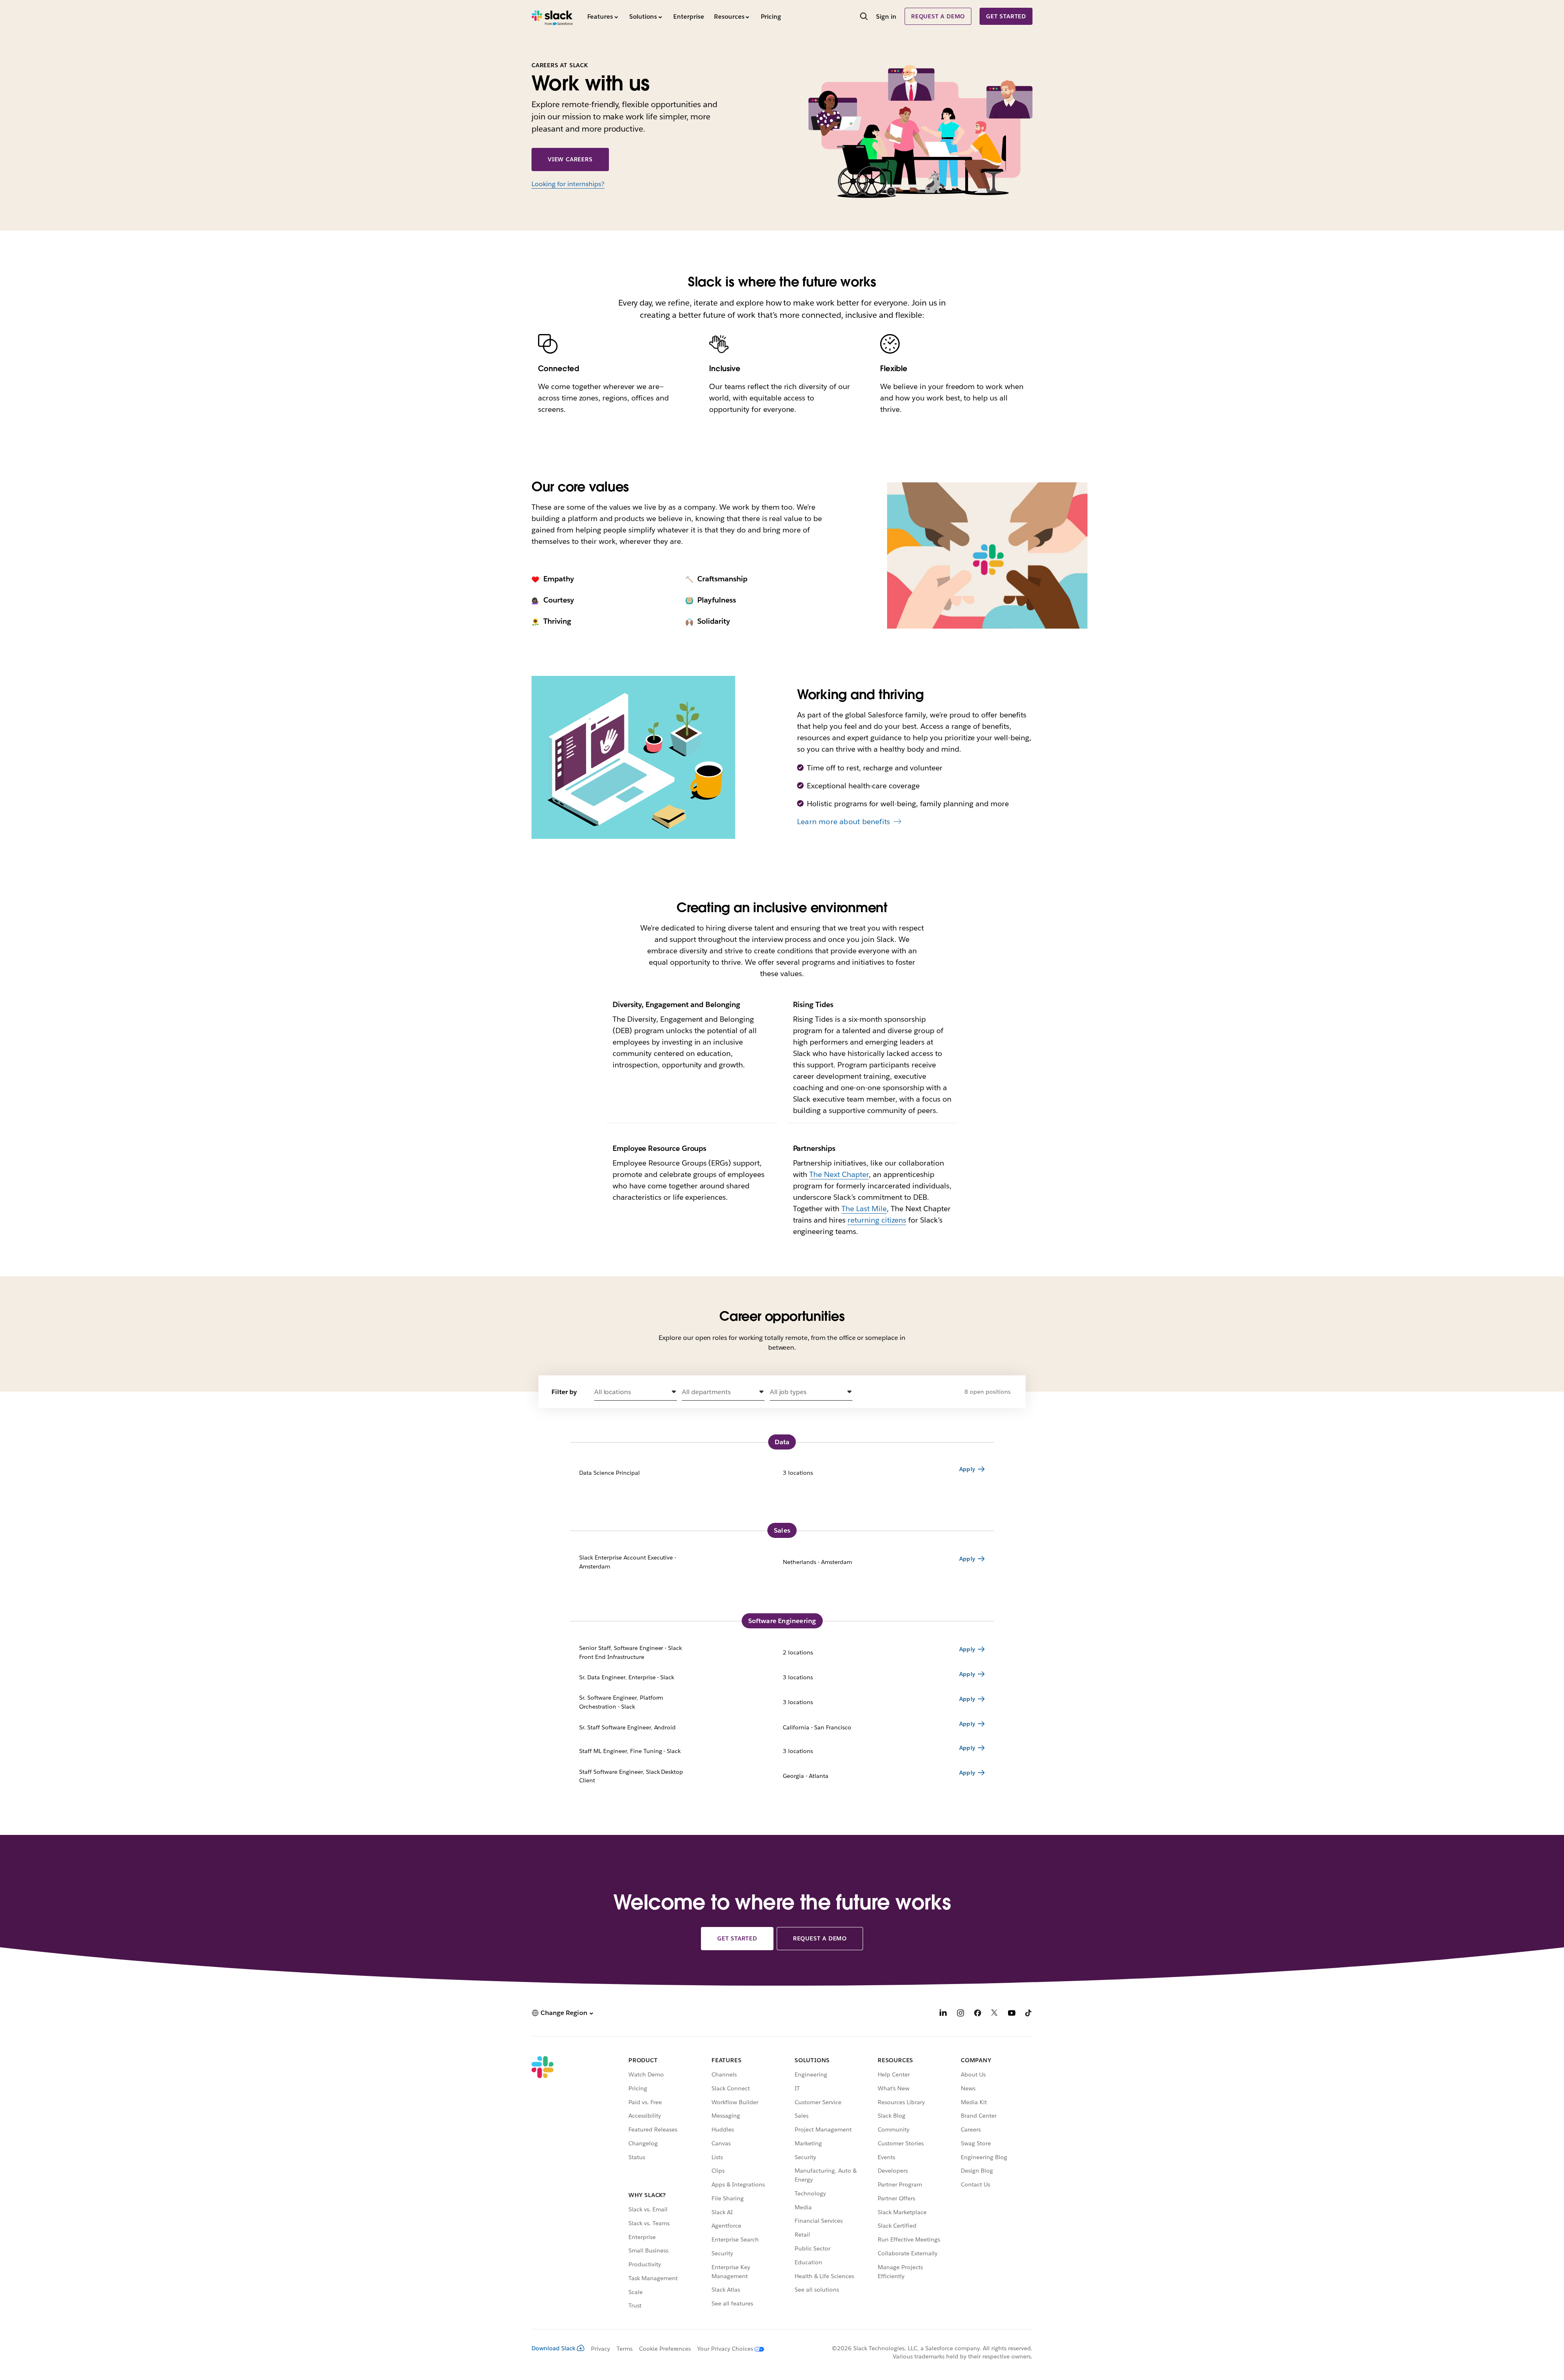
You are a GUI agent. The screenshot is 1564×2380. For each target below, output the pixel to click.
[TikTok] (1029, 2014)
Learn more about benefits (844, 822)
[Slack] (552, 16)
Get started (1006, 16)
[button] (636, 1392)
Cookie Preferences (665, 2349)
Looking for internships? (568, 184)
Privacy (601, 2349)
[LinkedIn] (943, 2014)
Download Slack (554, 2348)
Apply (967, 1469)
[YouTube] (1012, 2014)
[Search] (864, 17)
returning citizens (877, 1220)
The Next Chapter (839, 1174)
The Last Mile (864, 1209)
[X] (995, 2014)
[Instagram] (960, 2014)
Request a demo (938, 16)
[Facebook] (977, 2014)
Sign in (886, 16)
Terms (625, 2349)
